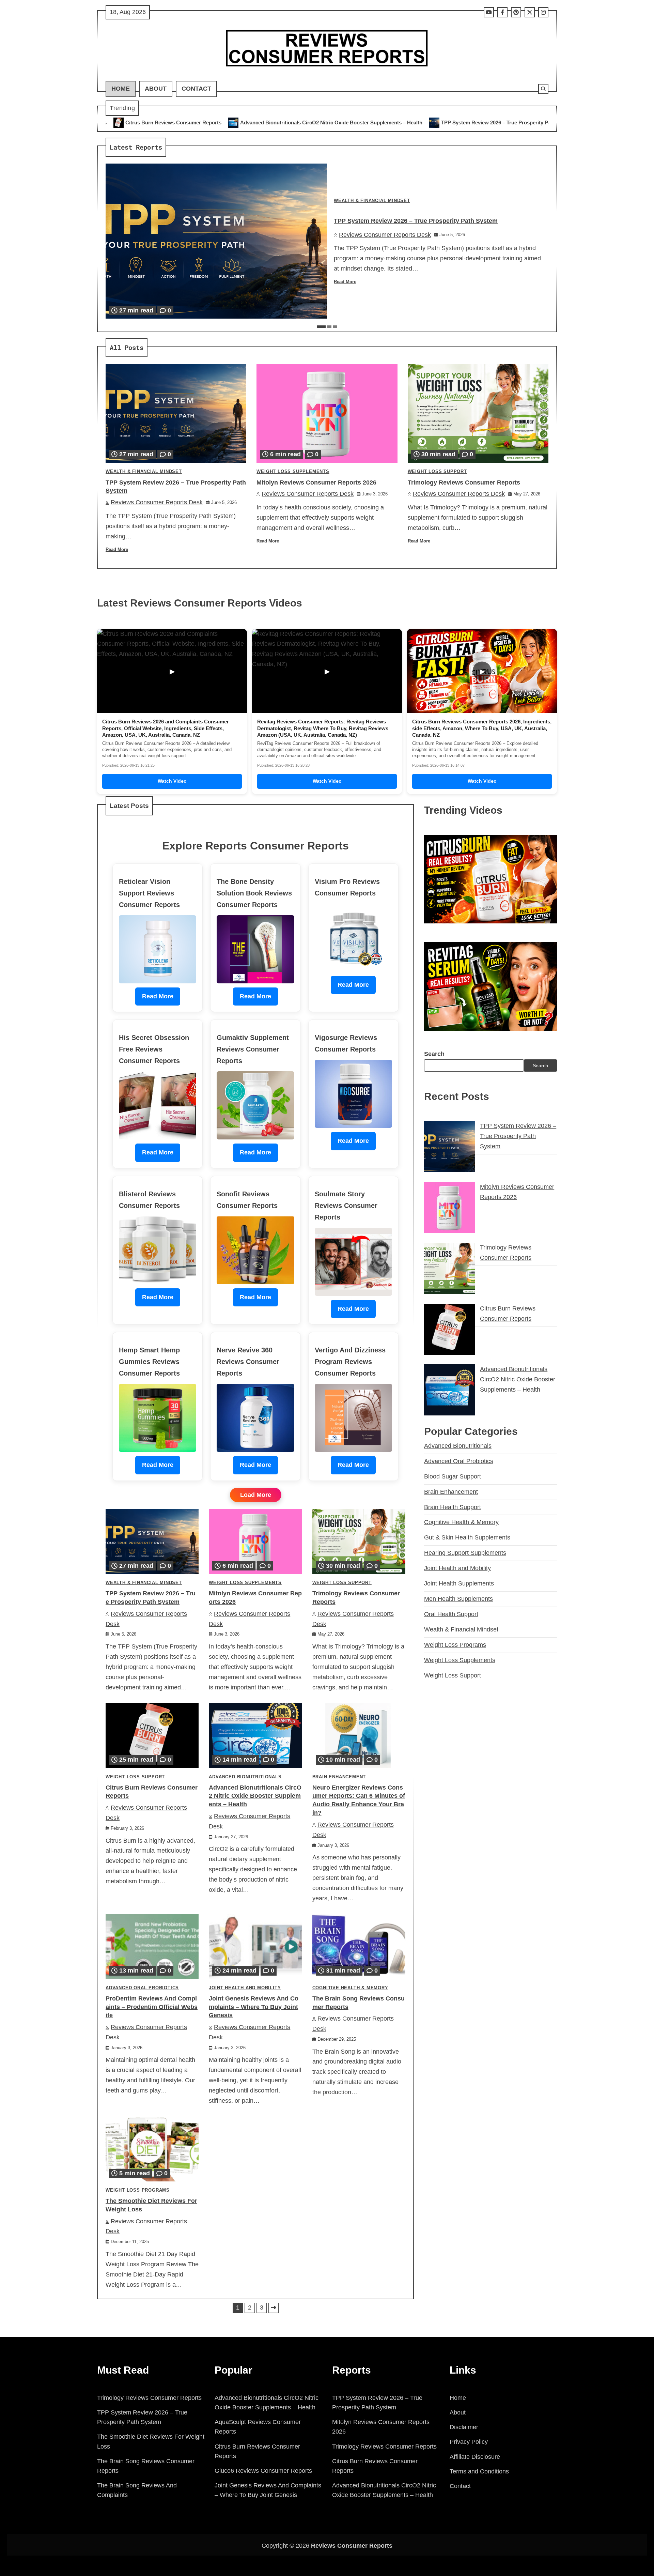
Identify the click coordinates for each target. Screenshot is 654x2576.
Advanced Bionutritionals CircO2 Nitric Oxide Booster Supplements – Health (122, 122)
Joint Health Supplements (459, 1583)
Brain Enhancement (339, 1777)
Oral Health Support (451, 1614)
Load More (256, 1495)
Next (274, 2308)
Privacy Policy (469, 2442)
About (156, 89)
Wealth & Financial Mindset (372, 201)
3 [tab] (335, 327)
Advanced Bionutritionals (245, 1777)
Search (434, 1054)
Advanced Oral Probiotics (142, 1988)
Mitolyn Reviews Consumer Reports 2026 (433, 122)
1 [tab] (321, 327)
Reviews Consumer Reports (352, 2546)
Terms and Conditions (479, 2471)
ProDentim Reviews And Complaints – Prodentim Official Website (152, 2007)
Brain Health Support (453, 1507)
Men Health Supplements (458, 1599)
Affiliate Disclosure (475, 2457)
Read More (345, 282)
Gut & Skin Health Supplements (467, 1537)
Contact (196, 89)
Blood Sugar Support (453, 1476)
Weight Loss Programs (138, 2190)
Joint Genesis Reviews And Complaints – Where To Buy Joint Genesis (254, 2007)
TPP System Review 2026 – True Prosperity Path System (299, 122)
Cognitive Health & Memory (350, 1988)
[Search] (543, 89)
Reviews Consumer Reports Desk (385, 235)
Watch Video (172, 781)
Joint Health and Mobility (245, 1988)
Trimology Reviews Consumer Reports (547, 122)
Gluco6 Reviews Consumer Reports (263, 2471)
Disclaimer (464, 2427)
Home (121, 89)
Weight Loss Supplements (293, 472)
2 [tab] (329, 327)
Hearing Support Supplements (465, 1553)
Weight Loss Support (437, 472)
